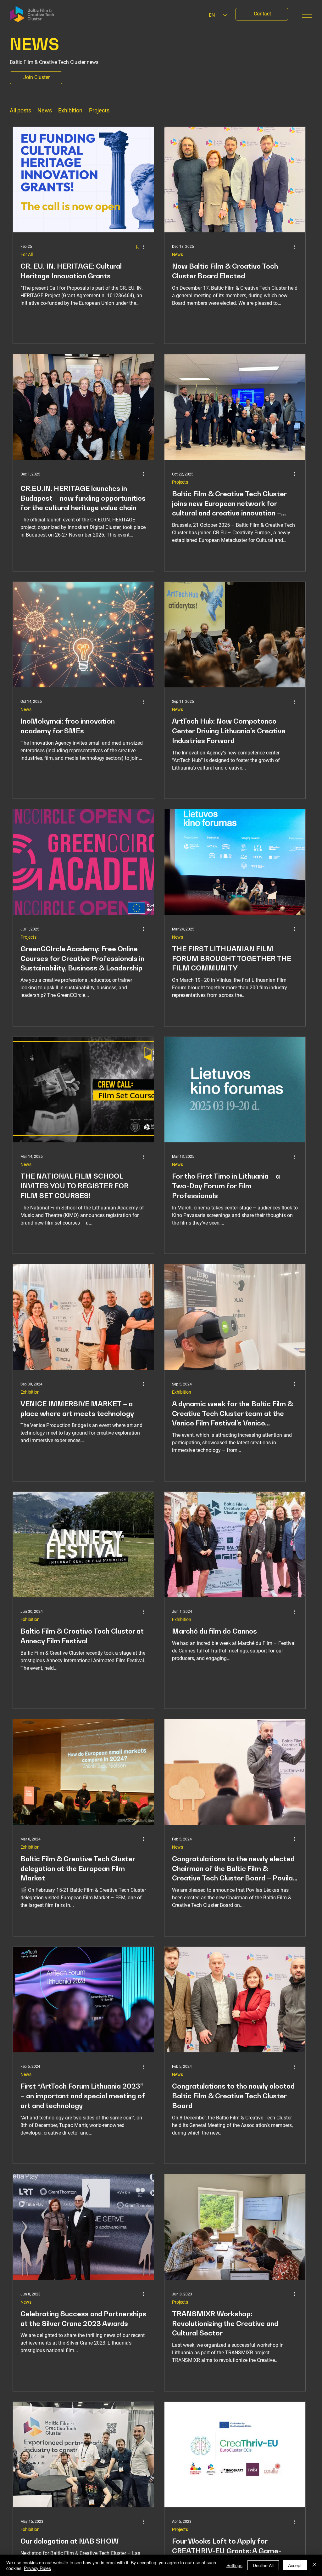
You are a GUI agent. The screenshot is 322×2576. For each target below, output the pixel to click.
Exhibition (70, 110)
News (45, 110)
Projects (99, 110)
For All (27, 254)
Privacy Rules (37, 2568)
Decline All (263, 2565)
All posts (20, 110)
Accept (295, 2565)
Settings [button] (234, 2565)
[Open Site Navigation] (307, 14)
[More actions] (145, 247)
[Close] (314, 2565)
